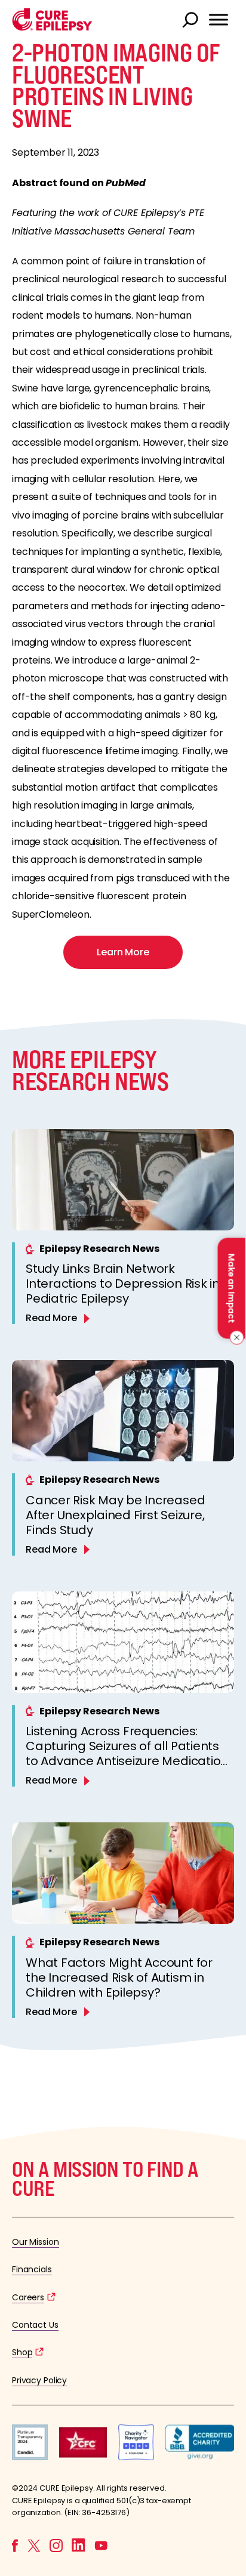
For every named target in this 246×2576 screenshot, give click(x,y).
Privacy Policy (39, 2380)
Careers (28, 2297)
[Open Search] (192, 21)
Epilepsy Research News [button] (99, 1249)
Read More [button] (51, 1318)
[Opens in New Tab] (30, 2457)
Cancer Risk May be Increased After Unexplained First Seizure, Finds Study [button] (115, 1515)
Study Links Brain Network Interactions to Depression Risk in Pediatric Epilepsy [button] (123, 1284)
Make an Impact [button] (231, 1288)
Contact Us (35, 2325)
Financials (32, 2269)
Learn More (123, 952)
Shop (22, 2352)
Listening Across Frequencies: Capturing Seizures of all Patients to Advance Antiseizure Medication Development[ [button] (127, 1753)
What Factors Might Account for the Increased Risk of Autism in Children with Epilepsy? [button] (119, 1977)
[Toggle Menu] (219, 20)
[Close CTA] (235, 1337)
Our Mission (36, 2242)
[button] (52, 28)
